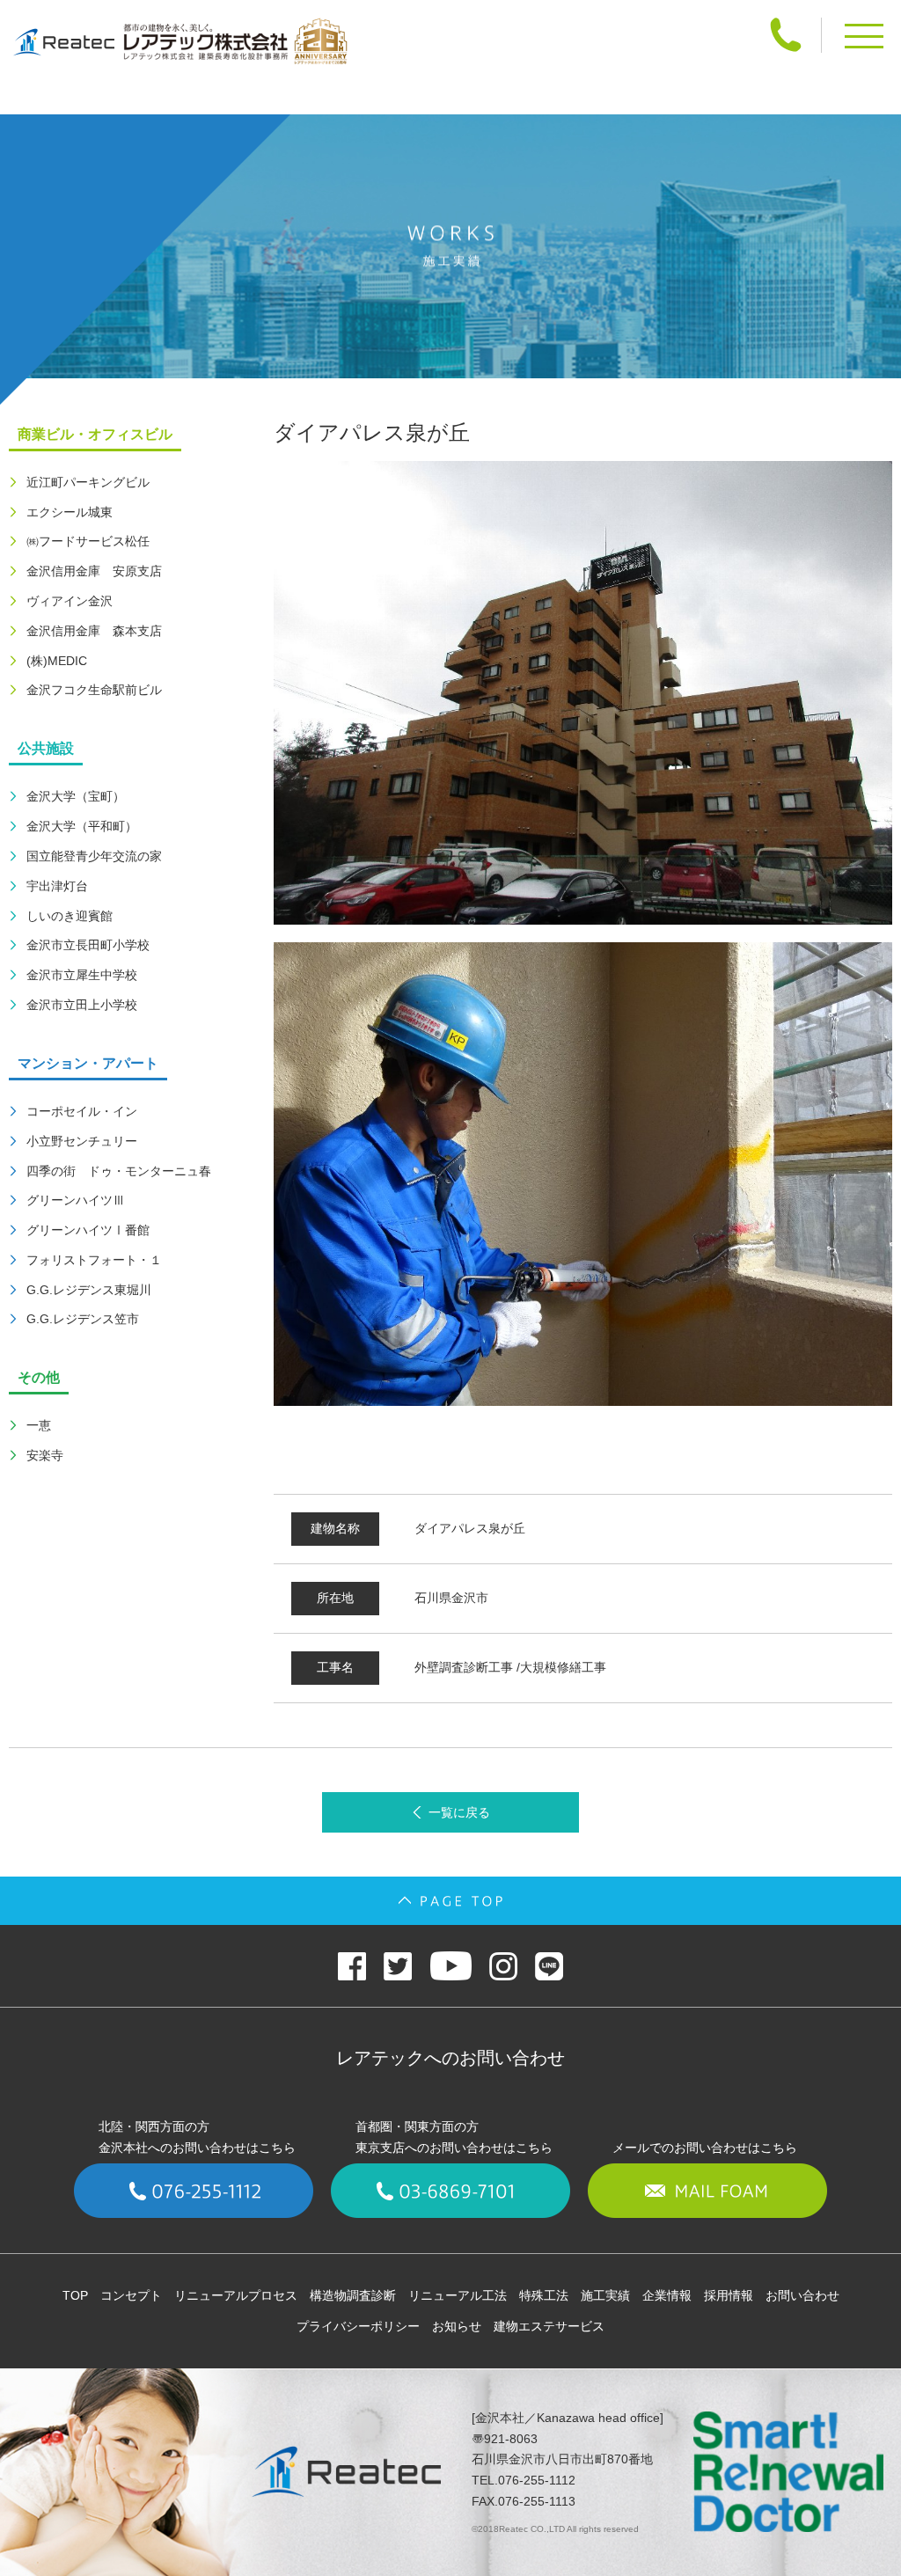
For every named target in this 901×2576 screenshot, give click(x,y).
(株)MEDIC (57, 661)
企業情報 (667, 2295)
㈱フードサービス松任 (88, 541)
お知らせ (457, 2326)
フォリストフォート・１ (94, 1260)
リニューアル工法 (458, 2295)
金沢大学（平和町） (82, 826)
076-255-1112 (537, 2480)
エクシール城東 (70, 512)
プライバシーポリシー (358, 2326)
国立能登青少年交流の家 (94, 856)
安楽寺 (45, 1455)
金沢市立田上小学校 (82, 1005)
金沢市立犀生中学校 (82, 975)
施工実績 (605, 2295)
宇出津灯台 (57, 886)
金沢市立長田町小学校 (88, 945)
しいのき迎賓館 (70, 916)
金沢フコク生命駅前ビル (94, 690)
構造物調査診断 (353, 2295)
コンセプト (131, 2295)
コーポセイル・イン (82, 1111)
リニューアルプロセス (236, 2295)
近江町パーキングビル (88, 482)
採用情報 (729, 2295)
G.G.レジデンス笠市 (83, 1319)
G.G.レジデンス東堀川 (89, 1290)
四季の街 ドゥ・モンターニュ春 (119, 1171)
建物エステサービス (549, 2326)
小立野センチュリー (82, 1141)
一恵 (39, 1425)
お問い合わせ (802, 2295)
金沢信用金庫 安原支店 (94, 571)
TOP (75, 2295)
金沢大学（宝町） (76, 796)
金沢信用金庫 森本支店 (94, 631)
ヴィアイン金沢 (70, 601)
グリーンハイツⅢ (76, 1200)
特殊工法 (544, 2295)
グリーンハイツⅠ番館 (88, 1230)
